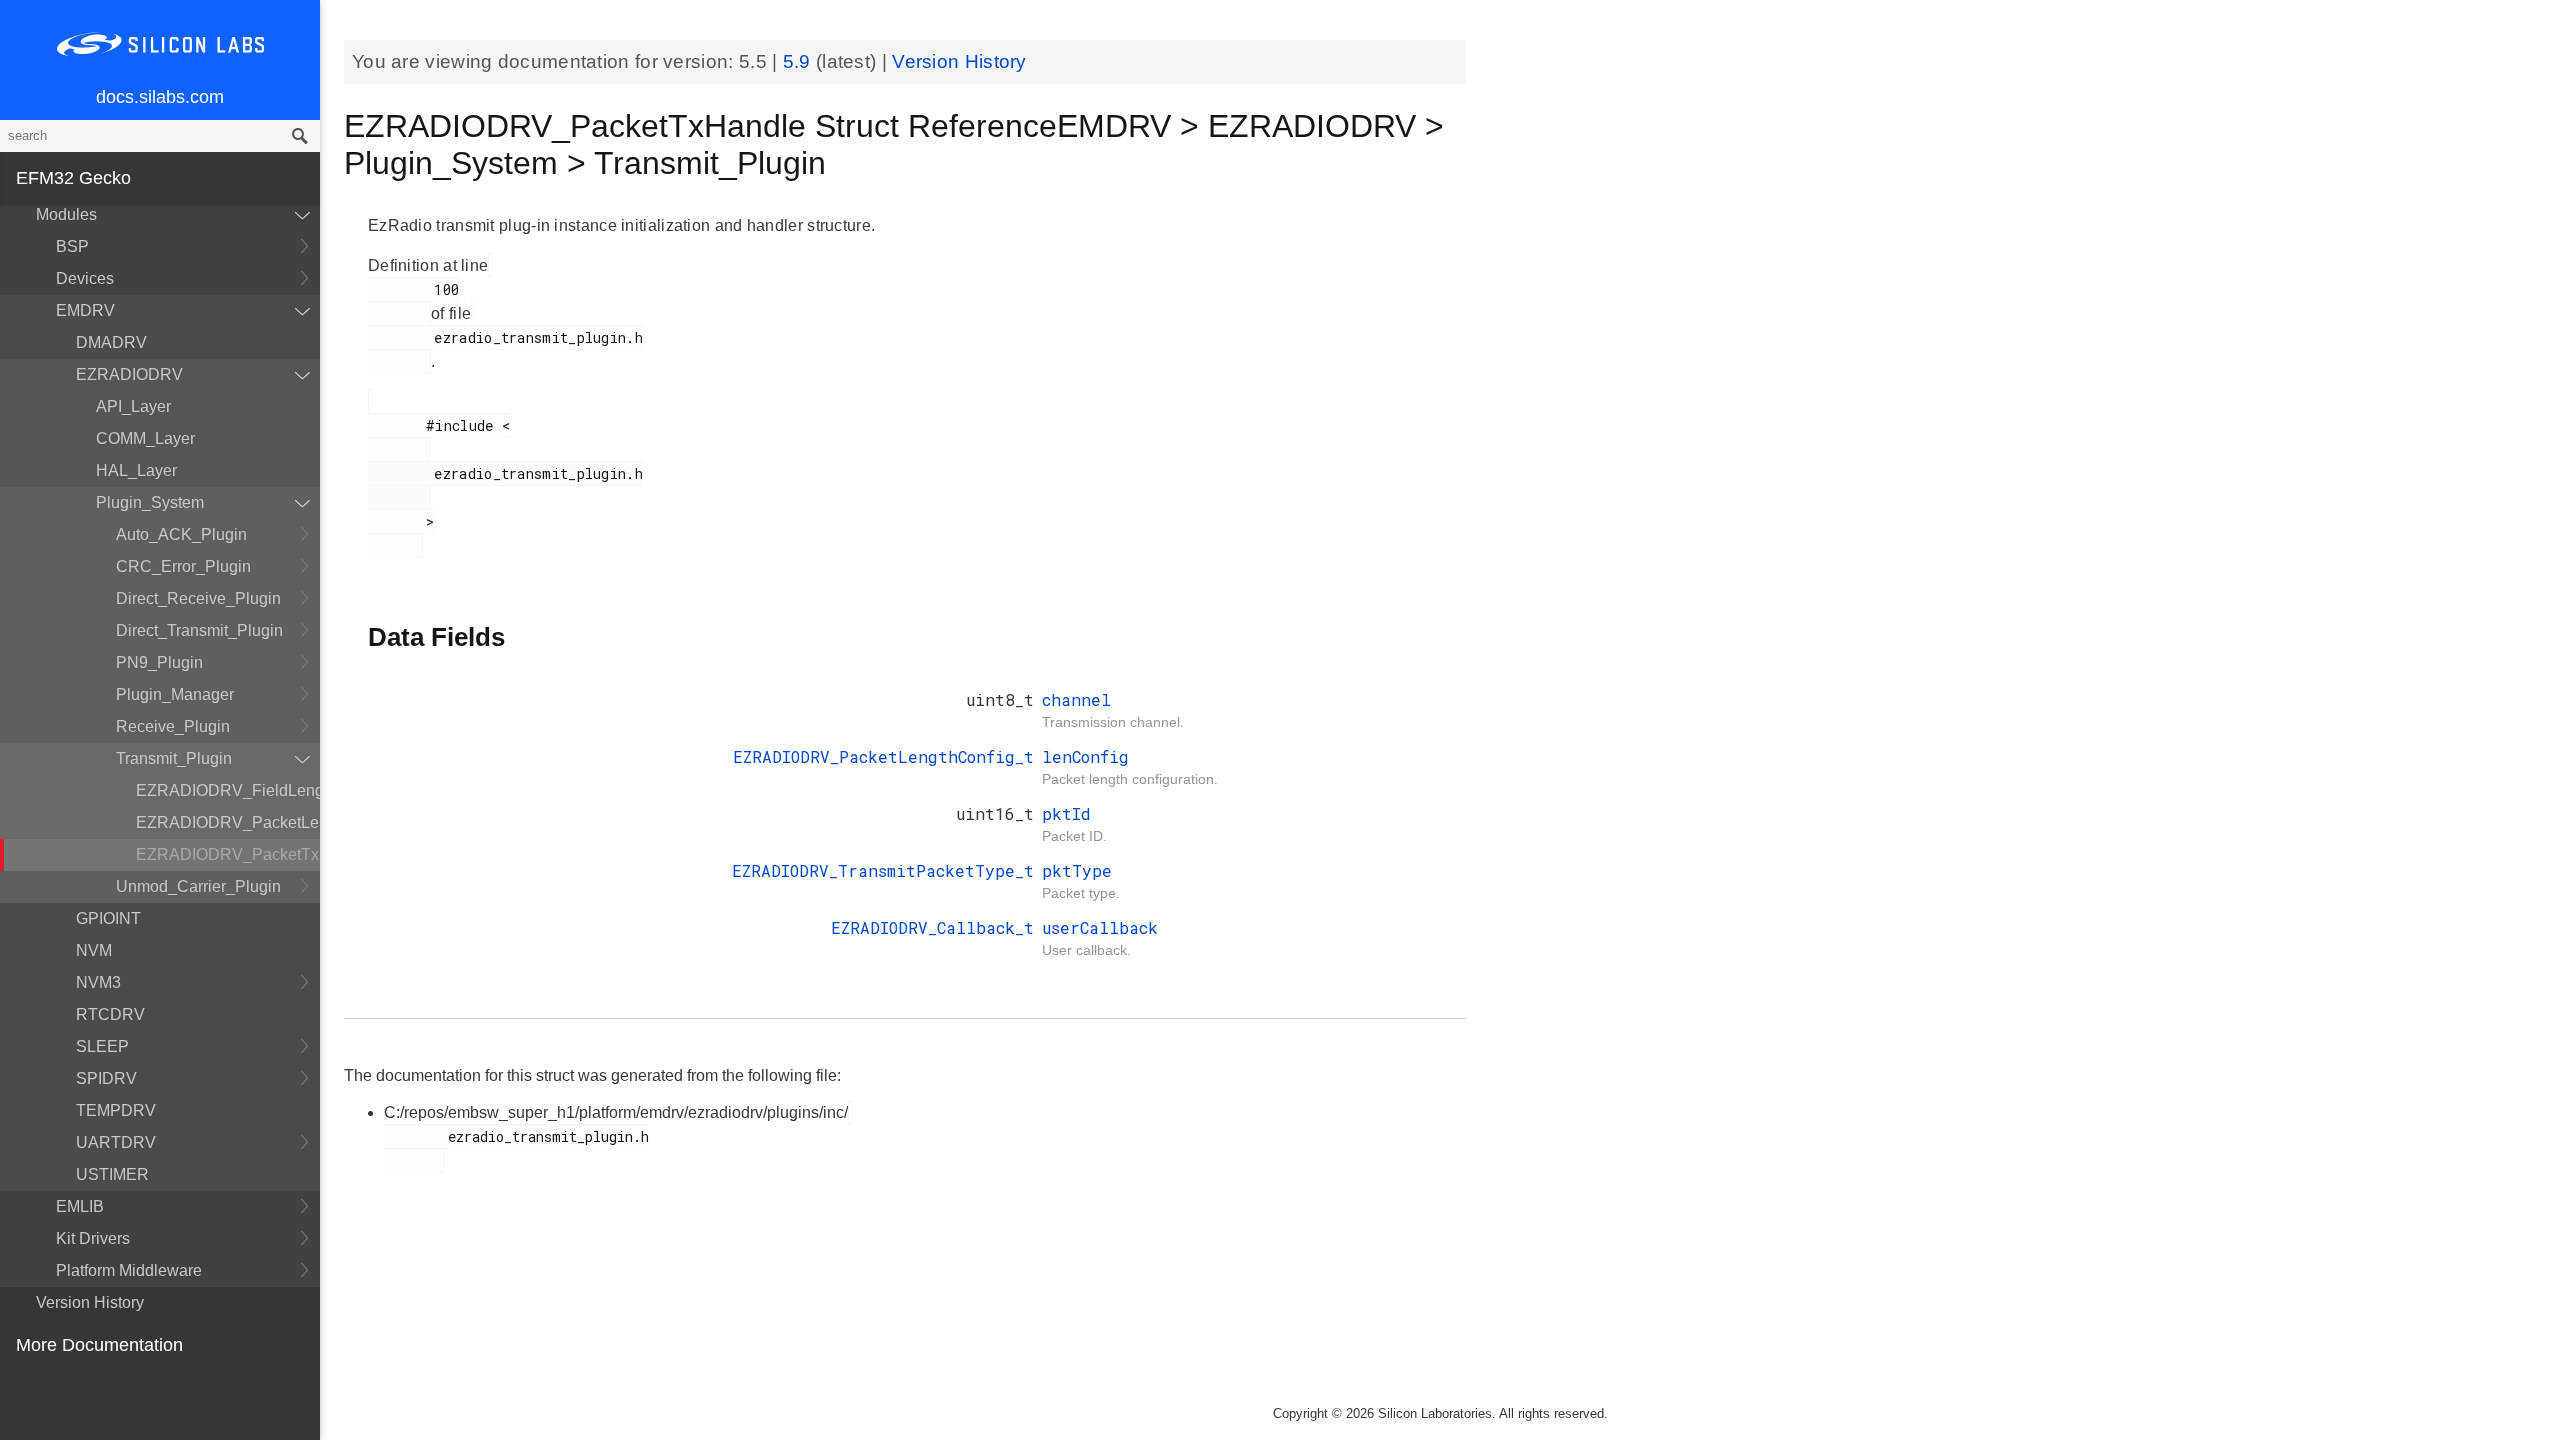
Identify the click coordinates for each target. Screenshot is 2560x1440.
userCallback (1100, 927)
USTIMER (112, 1174)
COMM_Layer (145, 438)
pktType (1077, 870)
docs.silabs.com (160, 97)
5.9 (799, 61)
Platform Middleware (129, 1270)
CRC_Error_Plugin (183, 566)
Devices (85, 278)
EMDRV (85, 310)
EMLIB (80, 1206)
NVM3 (98, 982)
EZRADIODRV (129, 374)
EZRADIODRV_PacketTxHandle (228, 854)
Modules (66, 214)
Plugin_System (150, 502)
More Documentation (99, 1345)
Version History (90, 1302)
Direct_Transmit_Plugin (199, 630)
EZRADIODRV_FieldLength (228, 790)
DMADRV (111, 342)
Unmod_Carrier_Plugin (198, 886)
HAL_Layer (136, 470)
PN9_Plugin (159, 662)
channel (1076, 699)
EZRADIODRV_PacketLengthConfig (228, 822)
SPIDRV (106, 1078)
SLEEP (102, 1046)
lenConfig (1085, 756)
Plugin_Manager (175, 694)
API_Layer (133, 406)
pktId (1066, 813)
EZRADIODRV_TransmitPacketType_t (883, 870)
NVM (94, 950)
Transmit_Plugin (174, 758)
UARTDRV (116, 1142)
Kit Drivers (93, 1238)
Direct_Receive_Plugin (198, 598)
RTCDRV (110, 1014)
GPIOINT (108, 918)
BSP (72, 246)
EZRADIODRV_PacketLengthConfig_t (883, 756)
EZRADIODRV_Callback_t (932, 927)
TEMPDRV (116, 1110)
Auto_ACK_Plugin (181, 534)
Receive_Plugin (173, 726)
